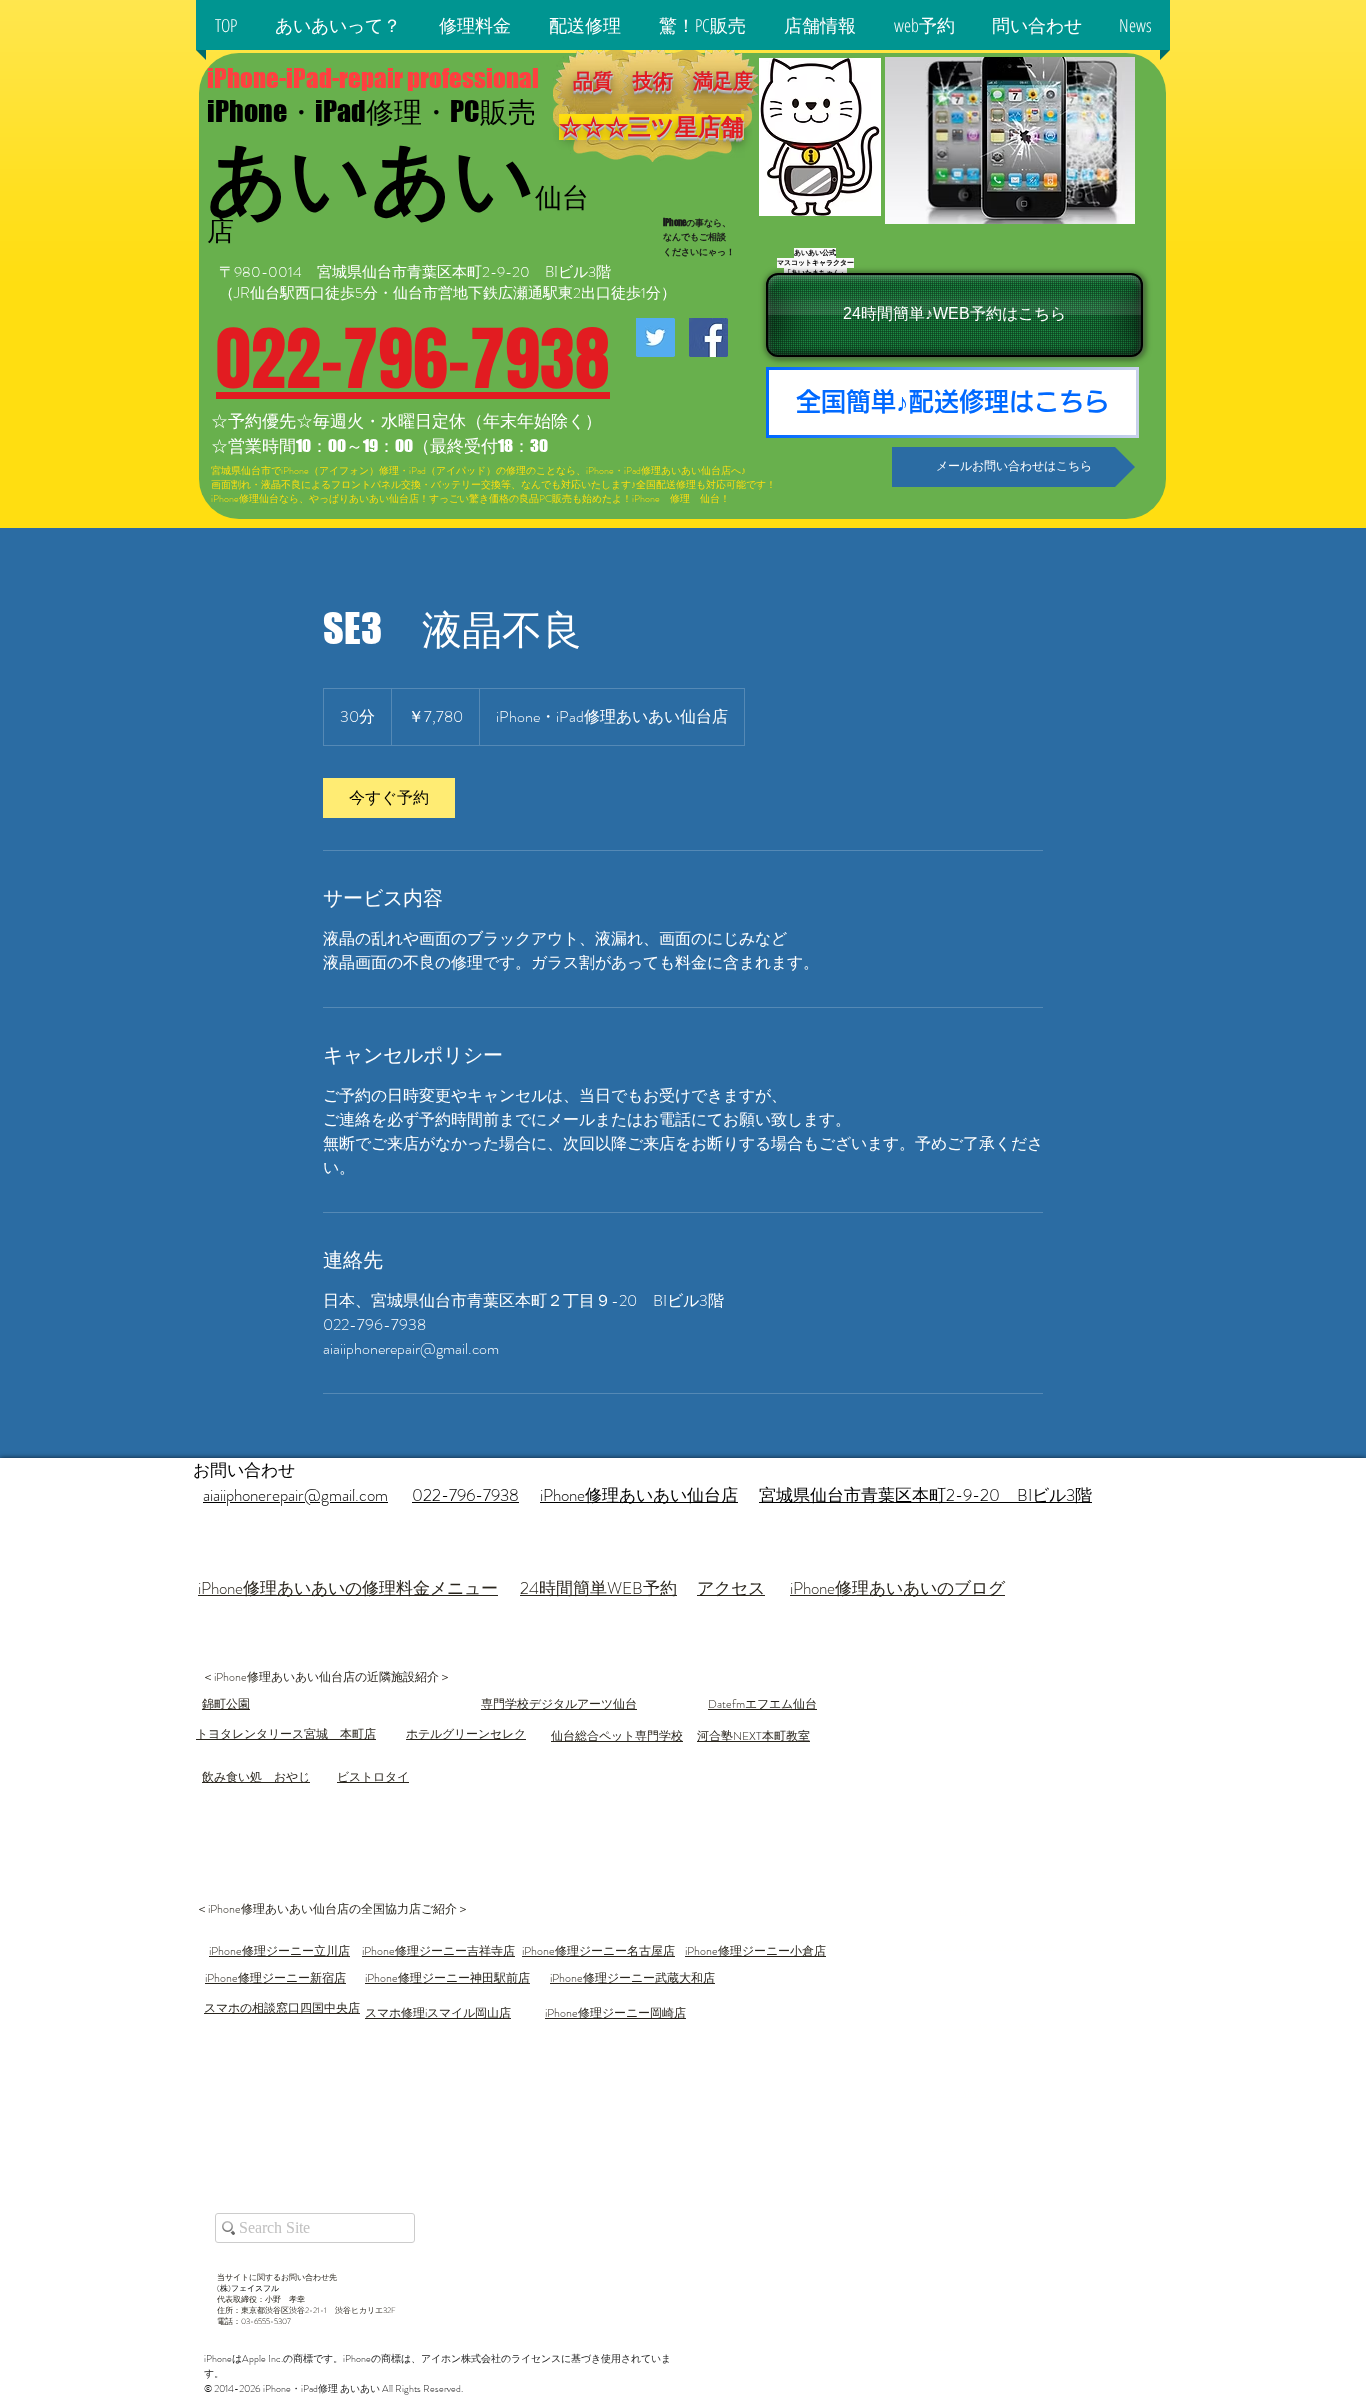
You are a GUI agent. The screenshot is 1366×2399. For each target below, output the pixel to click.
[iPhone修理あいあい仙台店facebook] (708, 337)
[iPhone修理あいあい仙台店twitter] (655, 337)
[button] (338, 25)
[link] (389, 798)
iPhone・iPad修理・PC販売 (371, 111)
